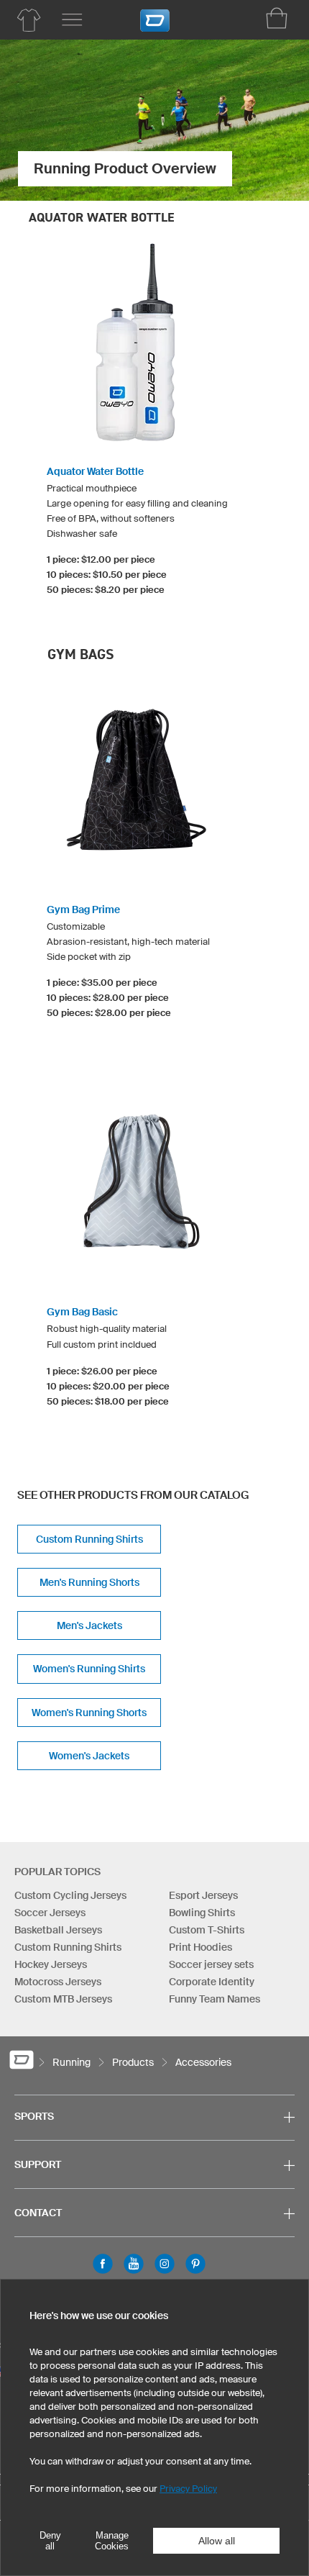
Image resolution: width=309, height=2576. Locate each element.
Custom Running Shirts (89, 1539)
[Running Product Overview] (29, 20)
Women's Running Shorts (89, 1713)
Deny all (50, 2541)
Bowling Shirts (202, 1913)
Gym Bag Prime (83, 910)
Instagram (165, 2264)
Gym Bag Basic (82, 1312)
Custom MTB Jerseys (63, 1999)
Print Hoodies (200, 1947)
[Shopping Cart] (277, 18)
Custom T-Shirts (207, 1930)
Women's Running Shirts (89, 1669)
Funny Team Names (215, 1999)
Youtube (134, 2264)
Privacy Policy (188, 2489)
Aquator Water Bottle (95, 471)
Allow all (217, 2541)
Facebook (103, 2264)
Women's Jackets (89, 1756)
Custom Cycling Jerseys (70, 1895)
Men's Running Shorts (89, 1582)
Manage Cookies (112, 2541)
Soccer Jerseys (50, 1913)
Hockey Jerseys (51, 1964)
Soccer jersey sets (211, 1964)
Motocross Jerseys (58, 1982)
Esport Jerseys (203, 1895)
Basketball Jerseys (58, 1930)
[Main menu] (72, 20)
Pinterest (195, 2264)
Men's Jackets (89, 1625)
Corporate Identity (212, 1982)
